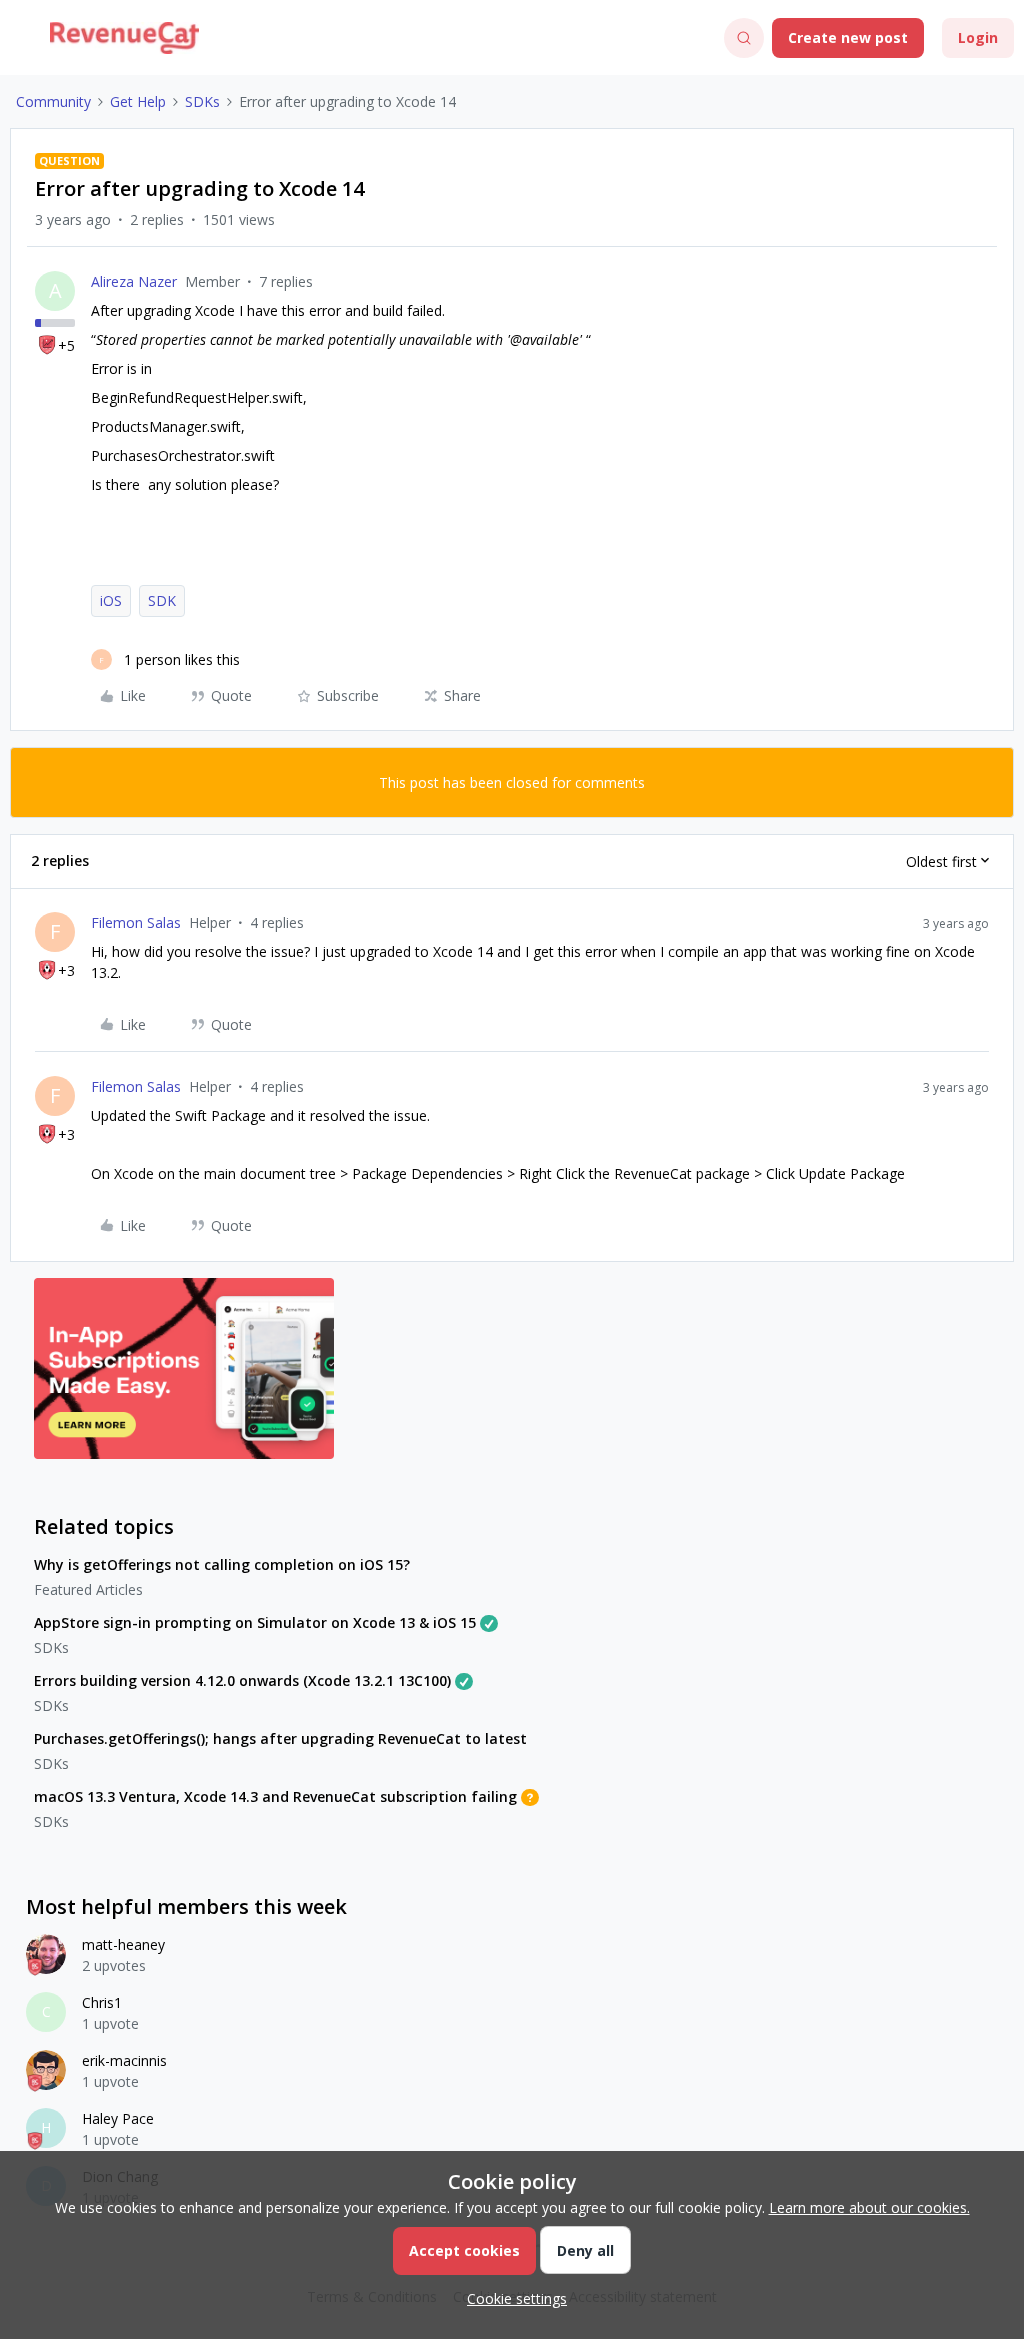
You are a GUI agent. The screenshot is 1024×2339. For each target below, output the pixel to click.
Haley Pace (118, 2118)
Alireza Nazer (134, 281)
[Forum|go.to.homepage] (124, 38)
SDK (162, 600)
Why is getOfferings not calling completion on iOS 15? (222, 1564)
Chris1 (102, 2002)
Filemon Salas (136, 922)
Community (53, 101)
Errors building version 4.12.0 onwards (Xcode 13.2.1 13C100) (242, 1680)
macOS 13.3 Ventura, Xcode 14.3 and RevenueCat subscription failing (275, 1796)
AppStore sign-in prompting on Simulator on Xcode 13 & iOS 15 (255, 1622)
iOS (111, 600)
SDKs (202, 101)
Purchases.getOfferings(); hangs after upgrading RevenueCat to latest (280, 1738)
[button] (22, 41)
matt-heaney (123, 1944)
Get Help (138, 101)
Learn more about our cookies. (869, 2207)
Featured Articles (88, 1589)
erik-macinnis (124, 2060)
